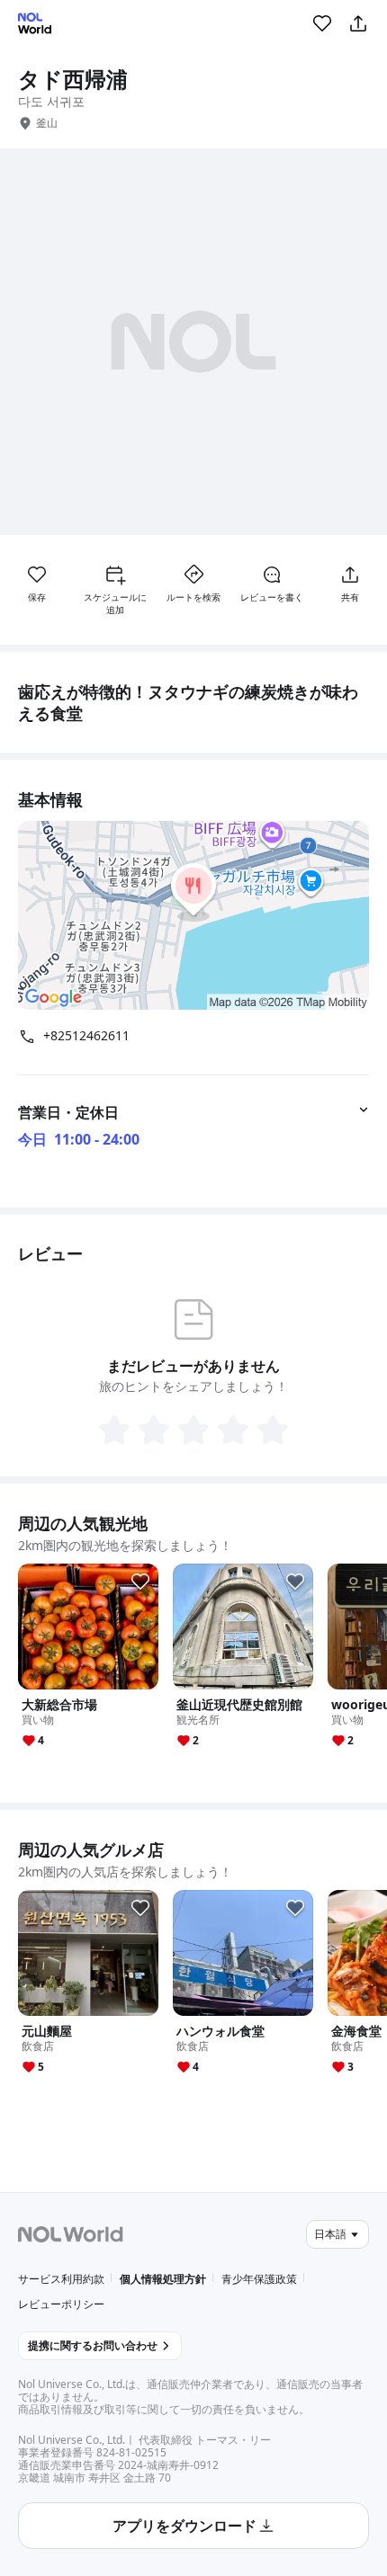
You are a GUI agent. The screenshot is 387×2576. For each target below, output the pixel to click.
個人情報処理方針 (163, 2279)
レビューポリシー (61, 2304)
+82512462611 (86, 1036)
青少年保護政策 (259, 2279)
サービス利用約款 (61, 2279)
